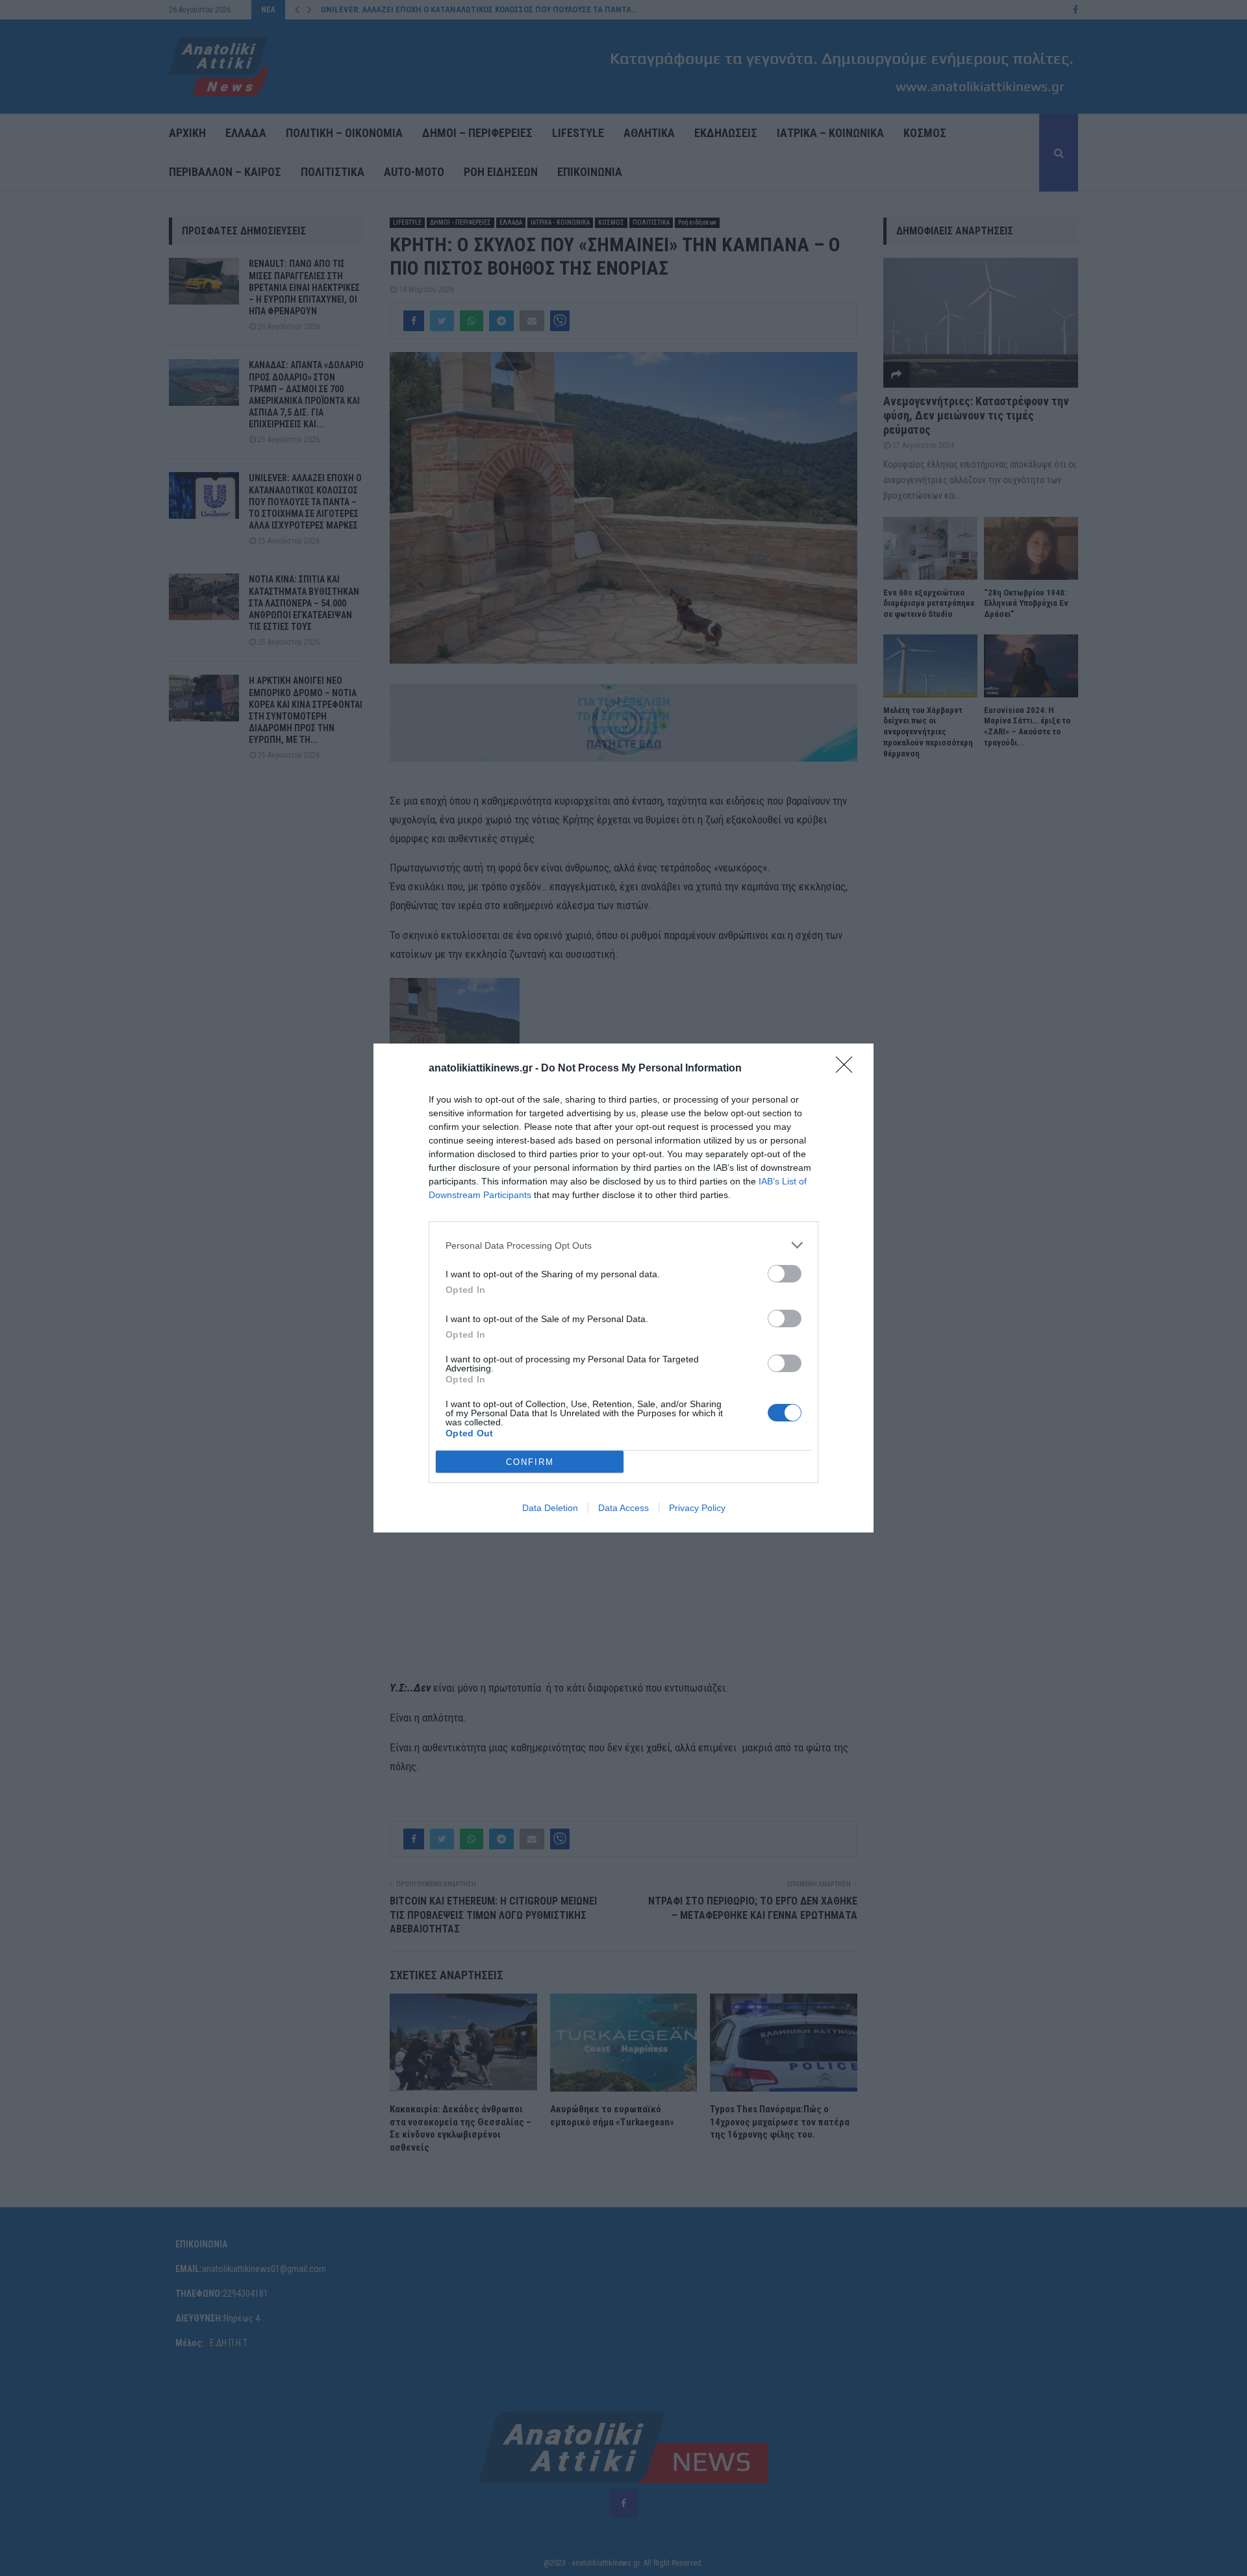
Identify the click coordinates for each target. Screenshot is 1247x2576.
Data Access (623, 1508)
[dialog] (623, 1288)
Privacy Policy (697, 1508)
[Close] (848, 1069)
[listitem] (623, 1245)
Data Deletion (550, 1508)
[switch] (785, 1274)
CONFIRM (530, 1462)
